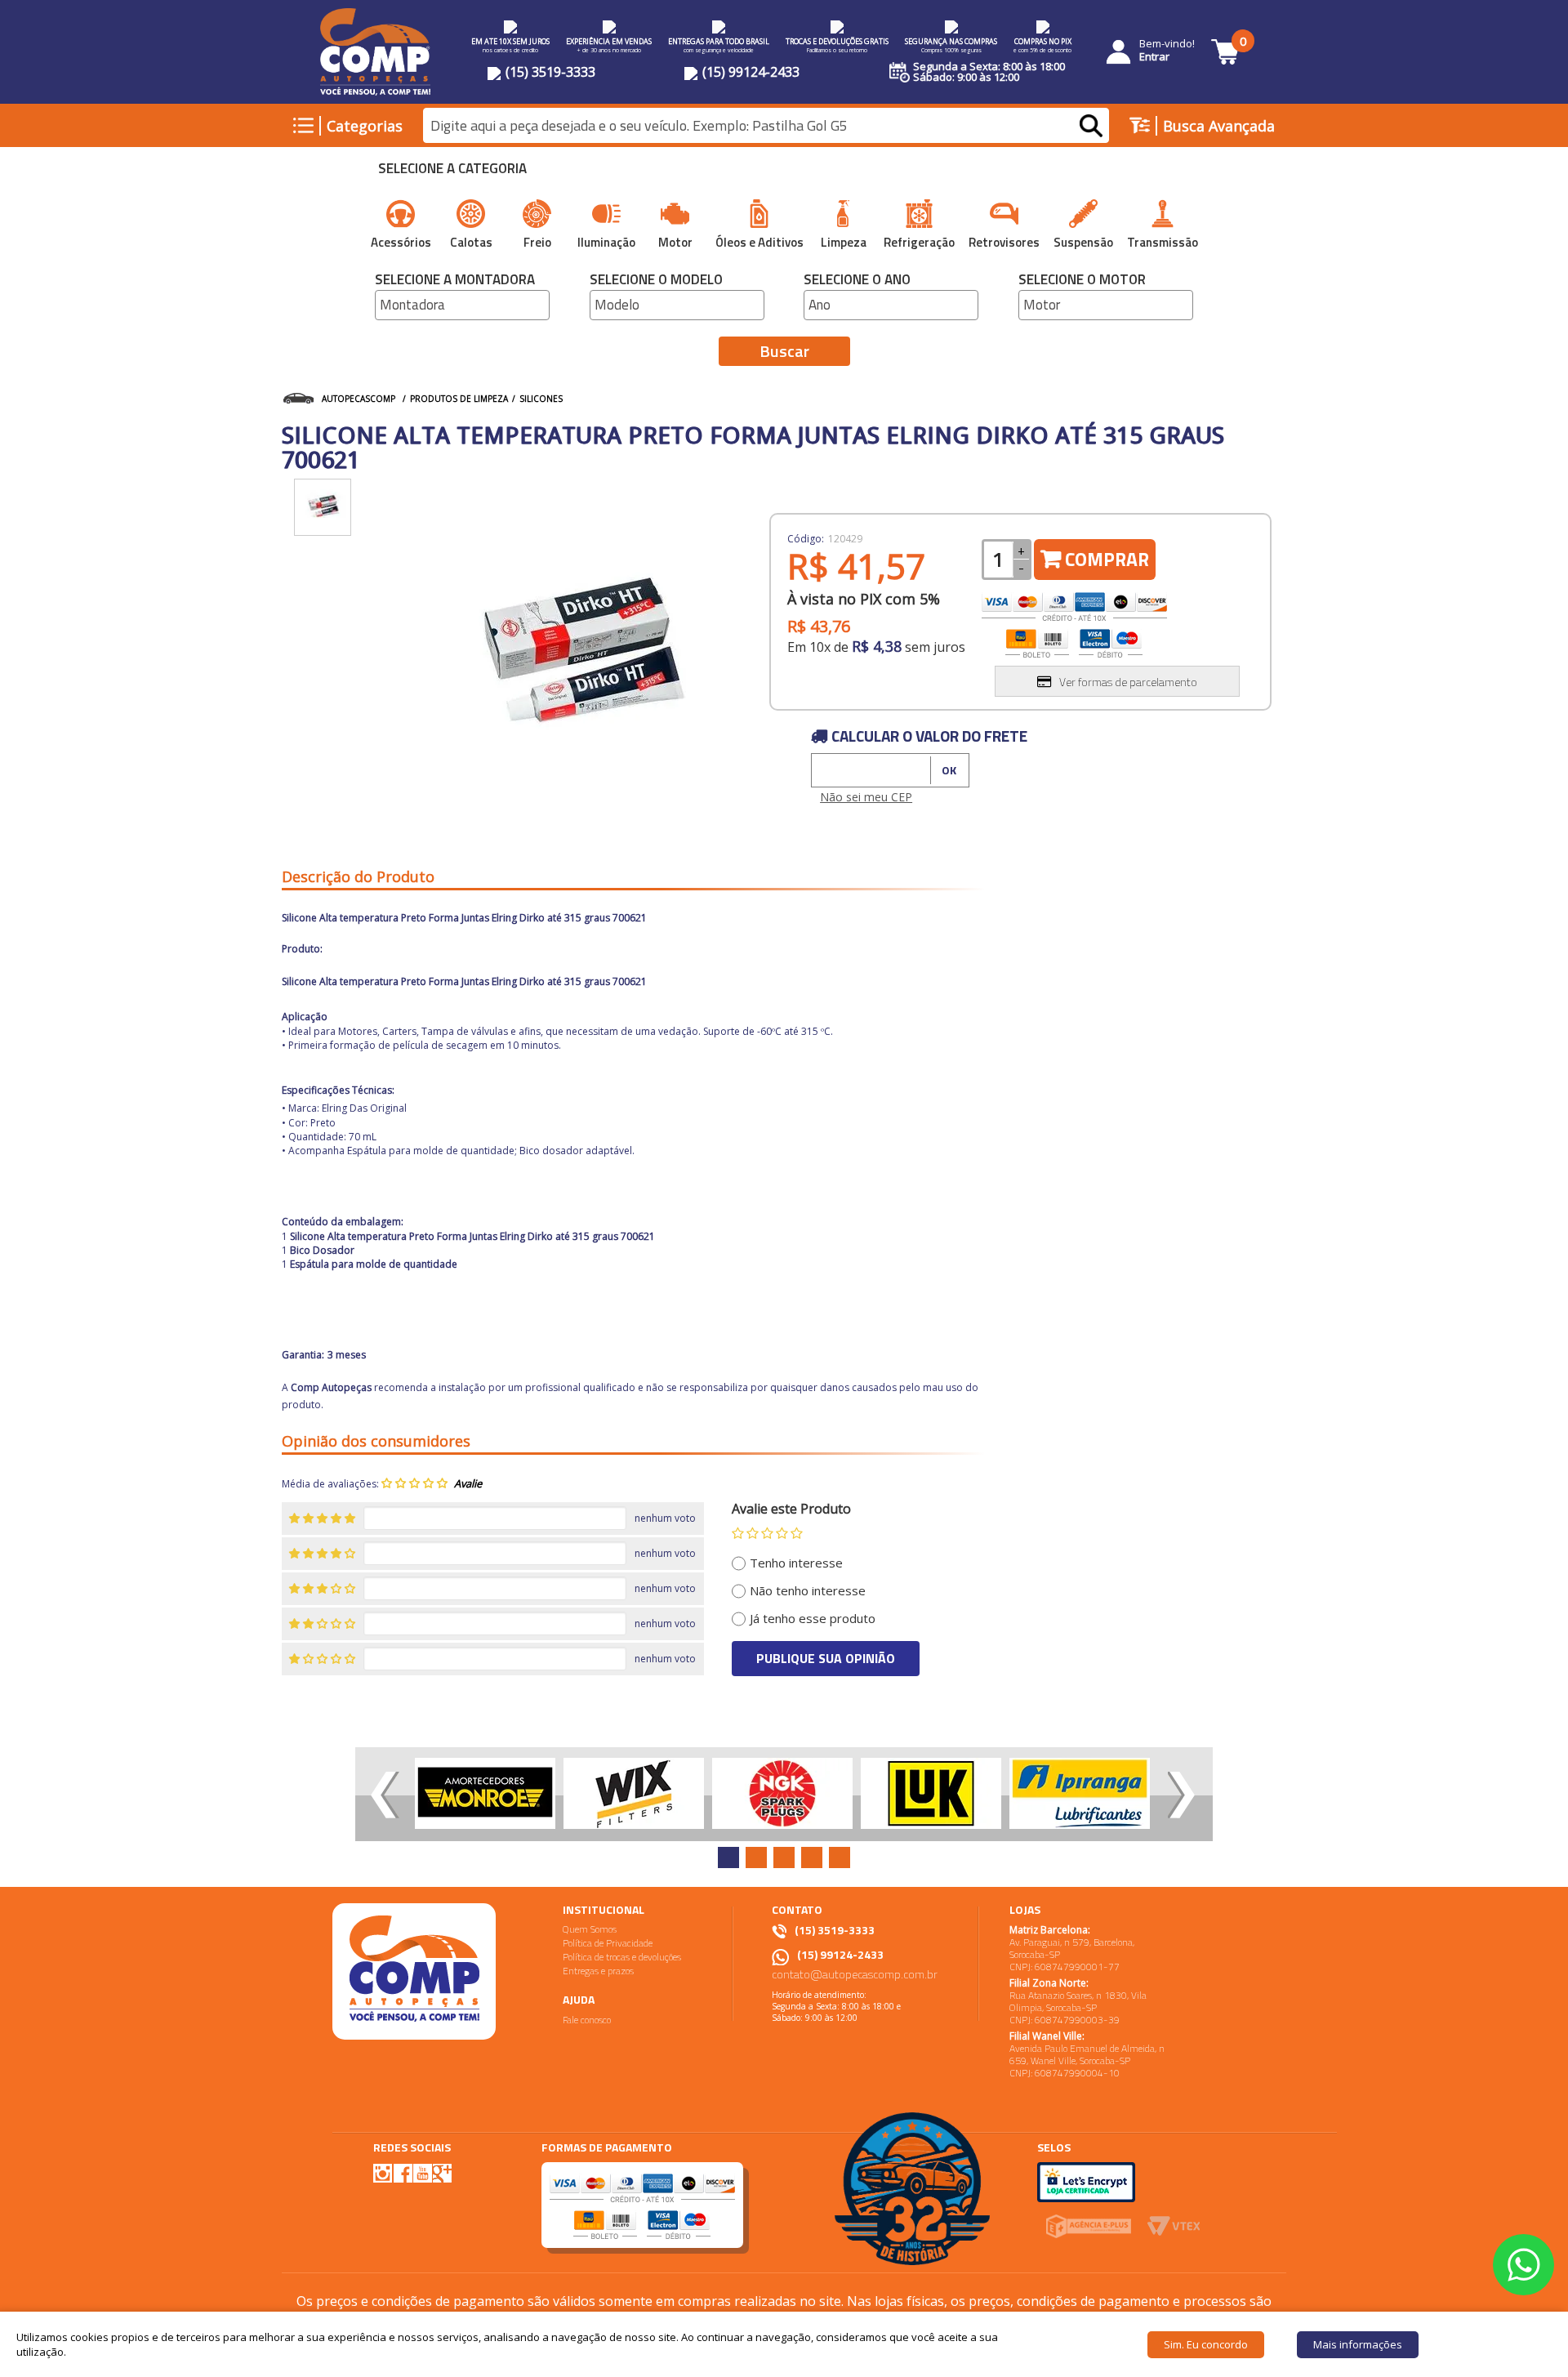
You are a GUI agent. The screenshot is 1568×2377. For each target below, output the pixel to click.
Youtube (422, 2173)
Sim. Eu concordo (1206, 2344)
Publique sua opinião (826, 1658)
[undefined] (576, 656)
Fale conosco (587, 2020)
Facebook (403, 2172)
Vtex (1174, 2226)
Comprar (1107, 559)
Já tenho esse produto (813, 1618)
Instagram (383, 2173)
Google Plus (442, 2173)
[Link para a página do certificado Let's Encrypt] (1086, 2181)
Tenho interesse (796, 1563)
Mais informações (1358, 2344)
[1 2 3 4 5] (767, 1533)
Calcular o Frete (860, 770)
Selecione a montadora (455, 281)
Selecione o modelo (656, 281)
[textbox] (766, 126)
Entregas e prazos (598, 1971)
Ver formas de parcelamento (1128, 682)
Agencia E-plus (1088, 2226)
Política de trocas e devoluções (622, 1957)
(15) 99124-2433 (749, 72)
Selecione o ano (857, 281)
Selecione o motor (1082, 281)
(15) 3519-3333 (549, 72)
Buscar (784, 351)
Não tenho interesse (808, 1590)
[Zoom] (323, 507)
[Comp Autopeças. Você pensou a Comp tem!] (414, 1971)
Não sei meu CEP (866, 797)
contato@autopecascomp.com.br (855, 1974)
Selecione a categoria (452, 170)
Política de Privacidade (608, 1943)
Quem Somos (590, 1929)
